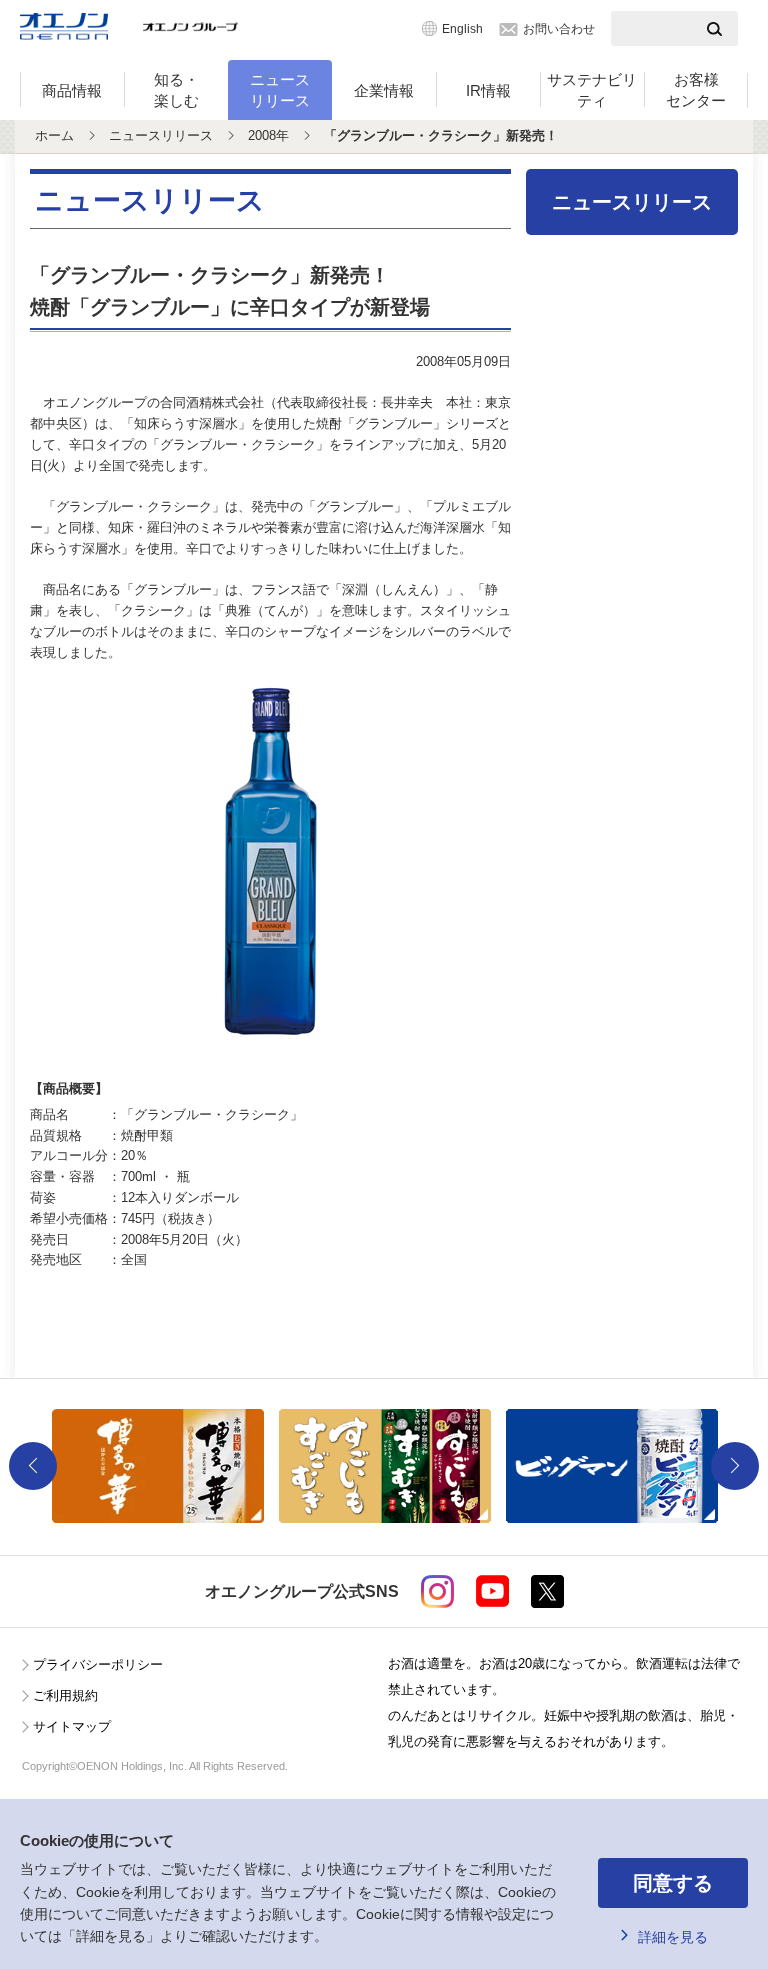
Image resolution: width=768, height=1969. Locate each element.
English (462, 29)
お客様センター (696, 90)
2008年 (268, 135)
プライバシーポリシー (98, 1664)
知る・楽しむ (176, 90)
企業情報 (384, 90)
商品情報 (72, 90)
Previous (33, 1466)
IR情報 (488, 90)
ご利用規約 (65, 1695)
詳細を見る (673, 1937)
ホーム (54, 135)
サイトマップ (72, 1726)
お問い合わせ (559, 29)
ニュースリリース (280, 90)
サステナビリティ (592, 90)
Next (735, 1466)
